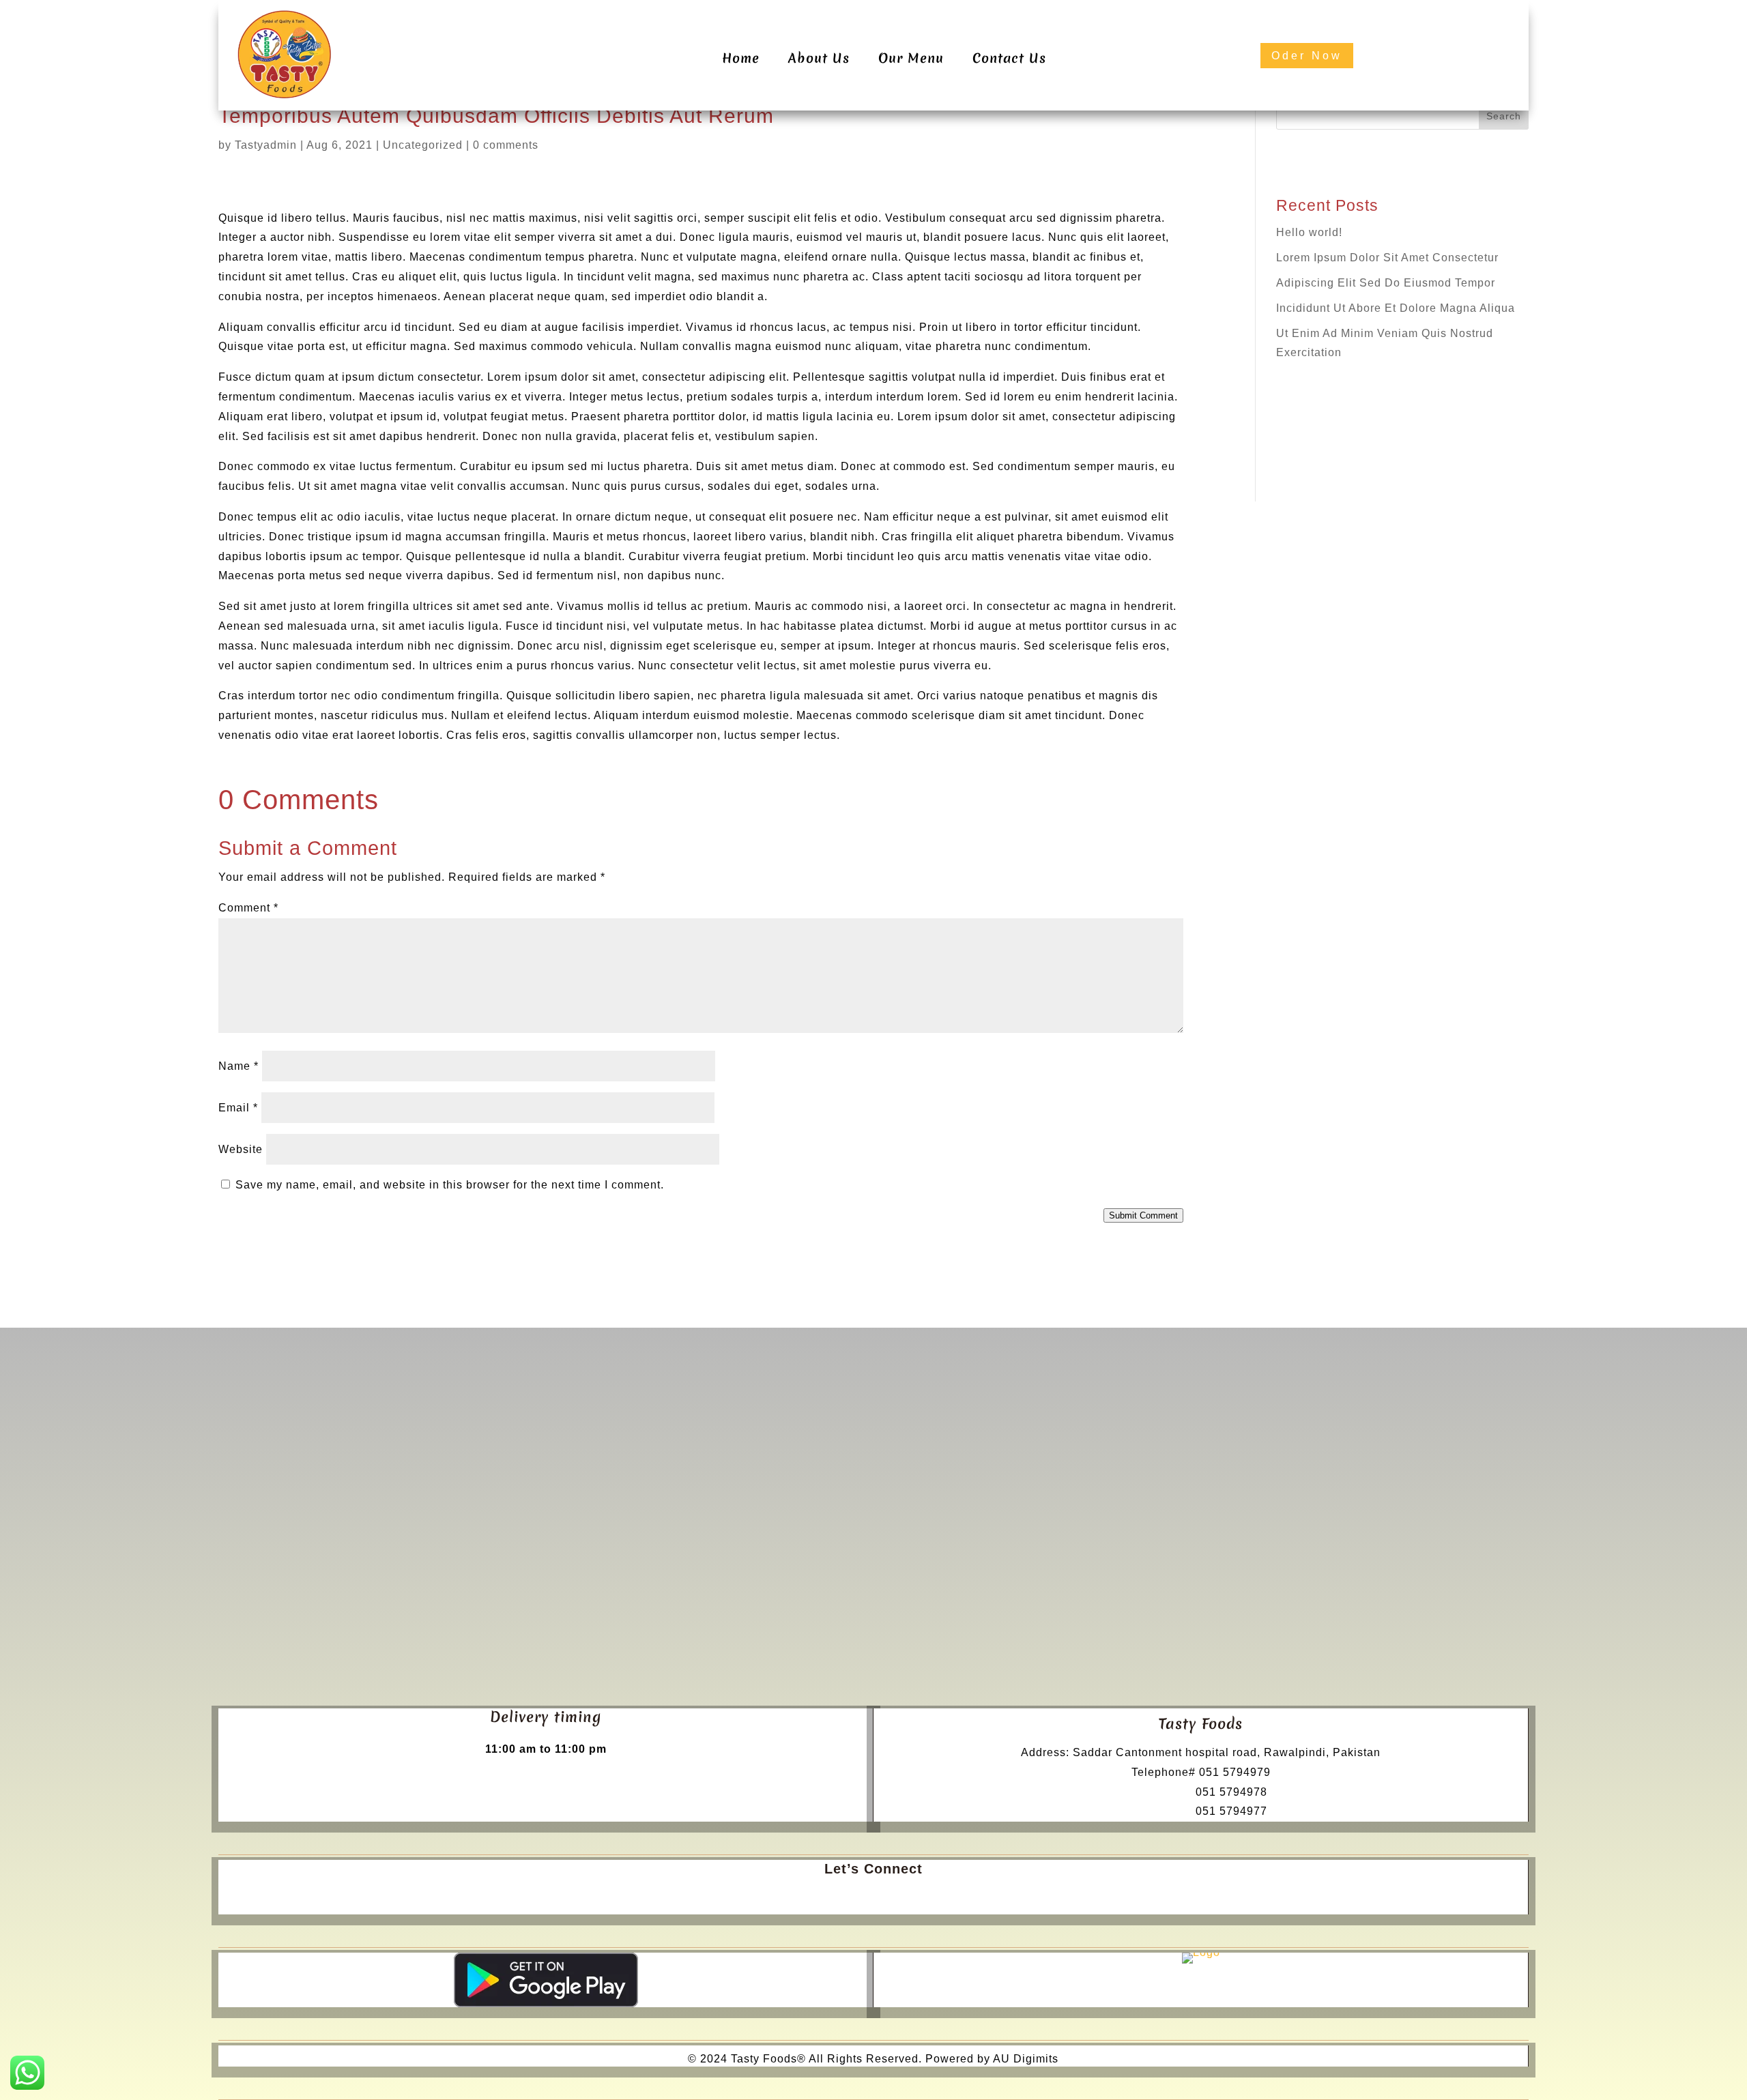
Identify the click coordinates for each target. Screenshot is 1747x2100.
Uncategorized (423, 145)
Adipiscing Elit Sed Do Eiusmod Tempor (1386, 283)
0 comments (506, 145)
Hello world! (1309, 232)
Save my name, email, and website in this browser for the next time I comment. (450, 1185)
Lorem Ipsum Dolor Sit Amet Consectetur (1387, 258)
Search (1504, 116)
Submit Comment (1143, 1215)
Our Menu (911, 58)
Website (241, 1149)
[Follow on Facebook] (858, 1897)
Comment (248, 908)
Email (238, 1108)
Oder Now (1307, 56)
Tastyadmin (266, 145)
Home (741, 58)
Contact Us (1009, 58)
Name (239, 1066)
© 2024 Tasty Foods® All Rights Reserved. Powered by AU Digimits (873, 2059)
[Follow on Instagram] (889, 1897)
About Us (819, 58)
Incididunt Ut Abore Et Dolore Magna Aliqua (1396, 308)
